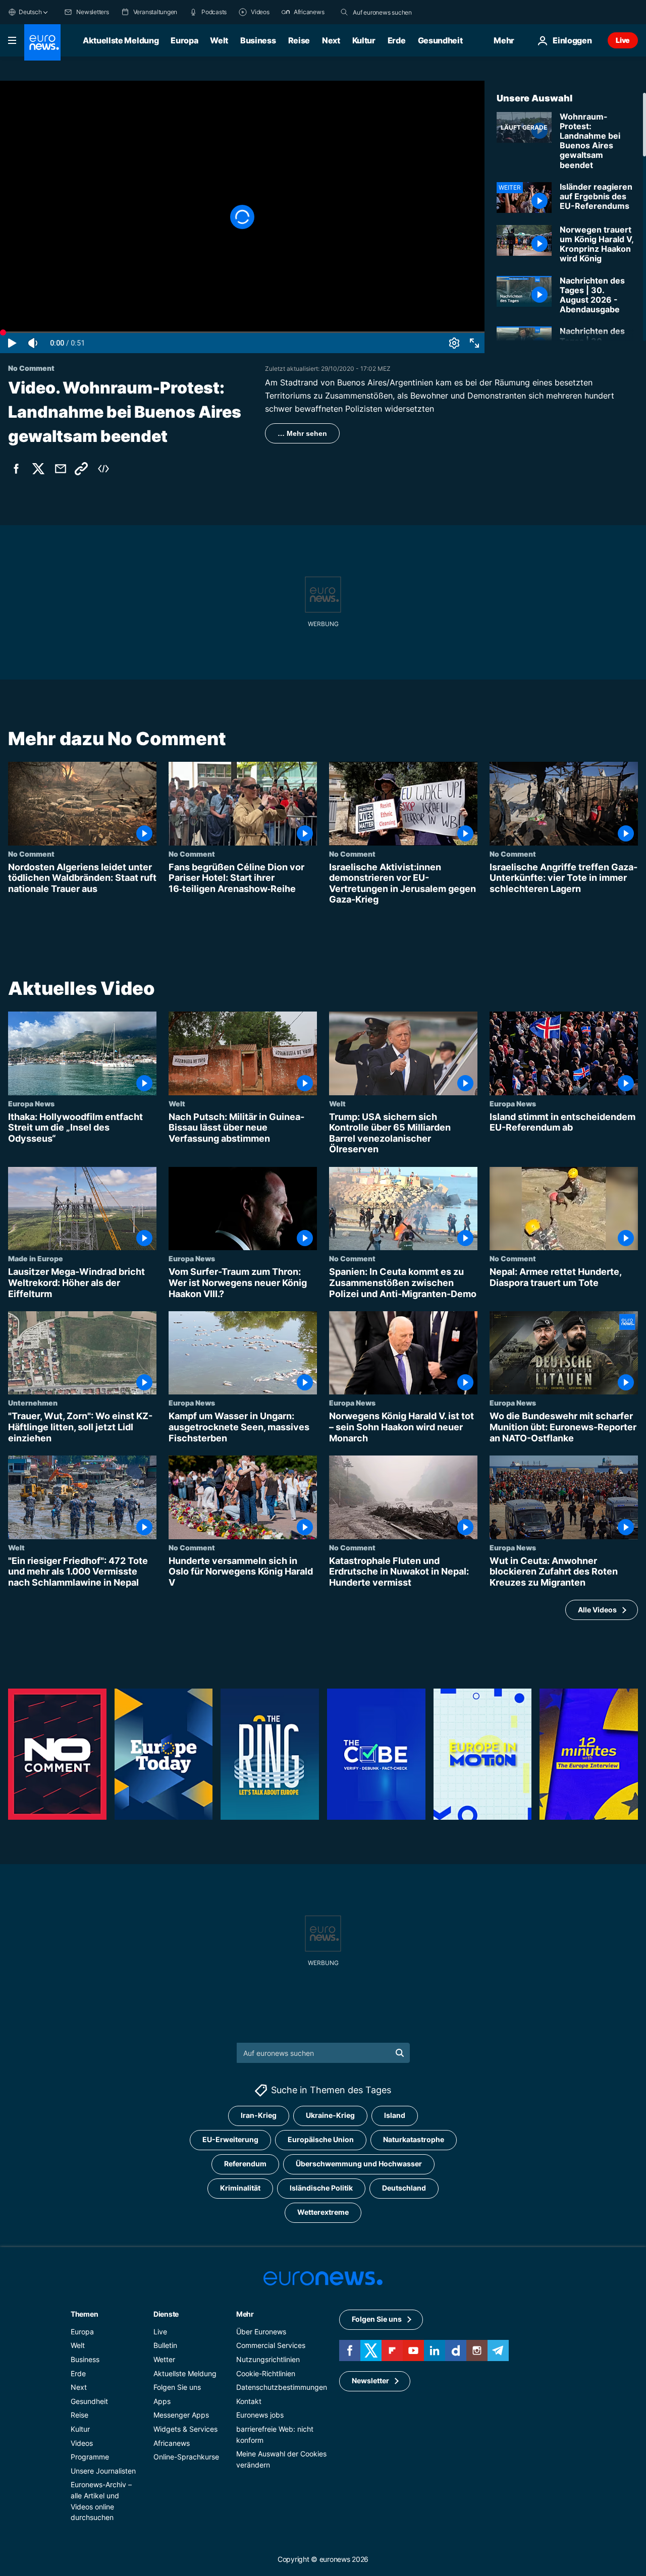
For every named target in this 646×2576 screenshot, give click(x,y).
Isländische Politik (321, 2188)
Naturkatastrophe (414, 2139)
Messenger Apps (181, 2415)
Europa (184, 40)
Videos (82, 2443)
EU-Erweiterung (230, 2139)
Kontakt (249, 2401)
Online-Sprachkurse (186, 2457)
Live (623, 40)
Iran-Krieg (259, 2115)
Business (258, 40)
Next (331, 40)
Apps (162, 2401)
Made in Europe (36, 1258)
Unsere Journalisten (103, 2471)
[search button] (344, 12)
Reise (299, 40)
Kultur (364, 40)
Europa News (31, 1103)
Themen (84, 2314)
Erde (397, 40)
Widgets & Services (185, 2429)
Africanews (172, 2443)
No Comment (31, 854)
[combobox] (395, 12)
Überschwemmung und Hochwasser (359, 2164)
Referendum (245, 2164)
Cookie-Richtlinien (266, 2373)
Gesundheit (440, 40)
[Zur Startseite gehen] (42, 42)
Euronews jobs (260, 2415)
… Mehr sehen (302, 433)
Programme (90, 2457)
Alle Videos (597, 1610)
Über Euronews (261, 2332)
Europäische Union (321, 2139)
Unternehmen (33, 1403)
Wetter (164, 2359)
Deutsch (30, 12)
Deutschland (404, 2188)
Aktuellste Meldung (121, 40)
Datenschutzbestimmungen (282, 2387)
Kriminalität (240, 2188)
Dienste (166, 2314)
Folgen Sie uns (177, 2387)
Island (395, 2115)
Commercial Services (271, 2345)
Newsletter (370, 2381)
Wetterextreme (323, 2212)
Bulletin (165, 2345)
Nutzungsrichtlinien (268, 2359)
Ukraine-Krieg (330, 2115)
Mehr (245, 2314)
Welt (219, 40)
